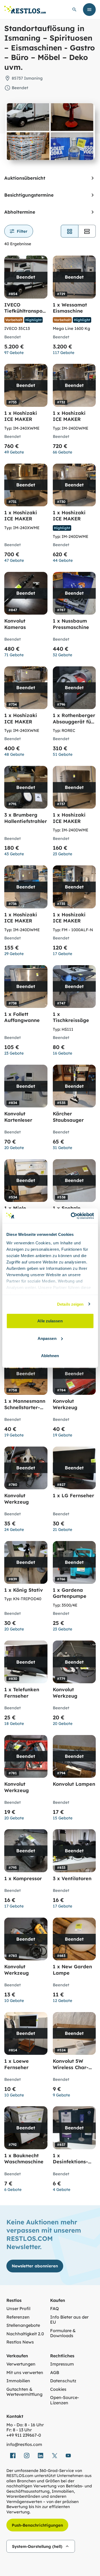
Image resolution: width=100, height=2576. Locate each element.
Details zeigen (70, 1304)
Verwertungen (21, 2364)
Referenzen (18, 2317)
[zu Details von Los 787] (74, 616)
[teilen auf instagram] (27, 2456)
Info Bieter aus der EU (69, 2320)
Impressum (62, 2364)
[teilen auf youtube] (68, 2456)
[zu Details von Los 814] (26, 2057)
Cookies (58, 2389)
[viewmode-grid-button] (70, 231)
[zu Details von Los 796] (74, 713)
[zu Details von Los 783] (26, 1962)
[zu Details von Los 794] (74, 1780)
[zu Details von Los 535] (74, 1109)
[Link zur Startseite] (25, 10)
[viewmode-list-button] (87, 231)
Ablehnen (50, 1356)
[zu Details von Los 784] (74, 1397)
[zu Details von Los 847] (26, 616)
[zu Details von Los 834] (26, 1109)
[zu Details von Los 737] (74, 813)
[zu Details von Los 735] (74, 912)
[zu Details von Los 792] (26, 2151)
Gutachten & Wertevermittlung (24, 2392)
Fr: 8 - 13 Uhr (19, 2430)
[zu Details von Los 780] (26, 1491)
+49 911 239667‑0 (24, 2435)
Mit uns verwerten (25, 2373)
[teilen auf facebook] (13, 2456)
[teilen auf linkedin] (41, 2456)
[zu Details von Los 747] (74, 1012)
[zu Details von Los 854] (26, 307)
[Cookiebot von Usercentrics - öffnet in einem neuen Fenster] (71, 1216)
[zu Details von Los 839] (26, 1588)
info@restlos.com (24, 2445)
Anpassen (47, 1338)
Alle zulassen (50, 1321)
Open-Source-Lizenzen (65, 2400)
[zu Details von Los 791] (26, 813)
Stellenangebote (23, 2325)
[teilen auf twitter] (54, 2456)
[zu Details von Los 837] (74, 2151)
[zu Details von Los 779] (74, 1685)
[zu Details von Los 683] (74, 1962)
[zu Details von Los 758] (26, 1397)
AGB (55, 2373)
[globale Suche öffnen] (74, 10)
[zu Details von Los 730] (74, 515)
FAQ (55, 2309)
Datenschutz (63, 2381)
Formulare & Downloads (63, 2333)
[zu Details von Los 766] (74, 1588)
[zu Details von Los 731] (26, 515)
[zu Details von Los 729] (74, 307)
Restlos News (20, 2342)
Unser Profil (18, 2309)
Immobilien (18, 2381)
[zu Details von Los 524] (74, 2057)
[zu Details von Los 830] (26, 1685)
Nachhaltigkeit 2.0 (25, 2334)
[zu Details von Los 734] (26, 713)
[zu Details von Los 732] (74, 411)
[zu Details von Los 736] (26, 912)
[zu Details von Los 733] (26, 411)
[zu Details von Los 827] (74, 1491)
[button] (19, 231)
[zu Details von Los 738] (26, 1012)
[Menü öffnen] (89, 10)
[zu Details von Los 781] (26, 1780)
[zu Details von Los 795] (26, 1871)
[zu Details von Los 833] (74, 1871)
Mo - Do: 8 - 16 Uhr (25, 2425)
